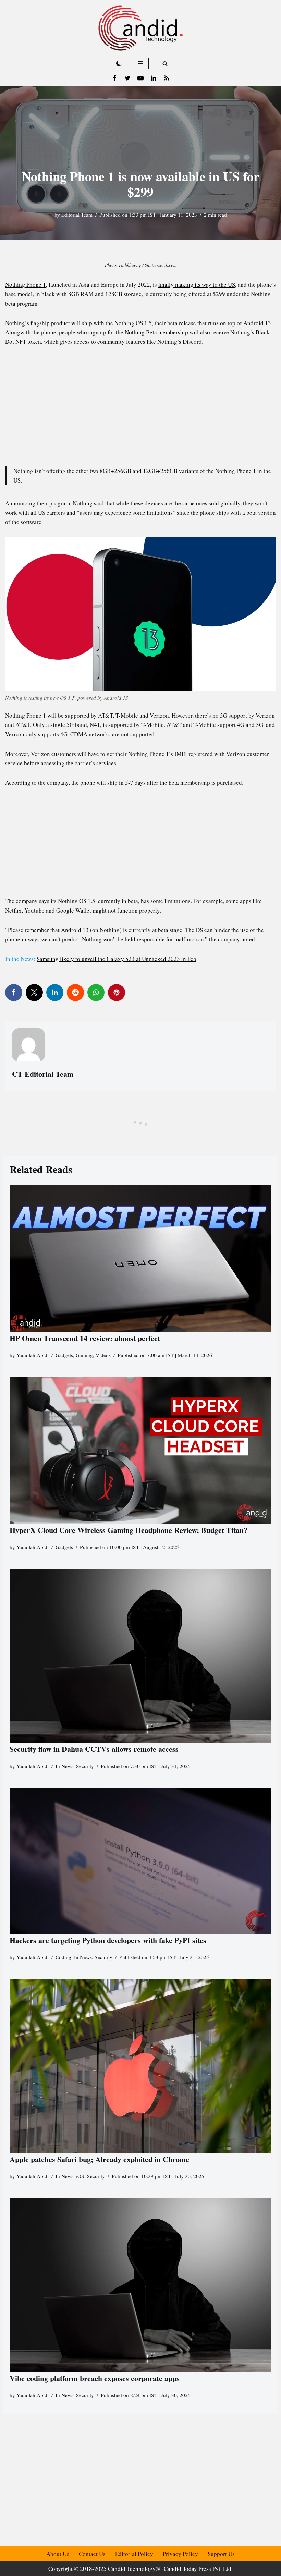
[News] (167, 78)
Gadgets (64, 1355)
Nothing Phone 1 (26, 285)
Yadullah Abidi (33, 1355)
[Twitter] (127, 78)
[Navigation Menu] (141, 63)
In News (64, 1766)
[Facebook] (114, 78)
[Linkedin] (154, 78)
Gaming (84, 1355)
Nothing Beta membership (156, 332)
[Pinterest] (117, 992)
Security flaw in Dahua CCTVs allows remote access (94, 1749)
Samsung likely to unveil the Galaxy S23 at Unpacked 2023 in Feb (117, 959)
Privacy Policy (180, 2554)
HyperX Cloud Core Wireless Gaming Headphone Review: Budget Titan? (129, 1530)
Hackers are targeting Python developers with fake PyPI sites (108, 1940)
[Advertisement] (140, 404)
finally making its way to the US (197, 285)
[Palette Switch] (119, 63)
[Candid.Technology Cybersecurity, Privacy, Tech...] (140, 28)
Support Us (221, 2554)
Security (85, 1766)
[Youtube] (140, 78)
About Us (58, 2554)
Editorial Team (77, 215)
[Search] (165, 64)
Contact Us (92, 2554)
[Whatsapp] (96, 992)
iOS (80, 2176)
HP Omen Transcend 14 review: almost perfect (85, 1338)
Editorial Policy (134, 2554)
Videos (103, 1355)
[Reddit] (75, 992)
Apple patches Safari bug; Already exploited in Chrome (99, 2159)
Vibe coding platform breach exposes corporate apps (95, 2378)
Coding (63, 1957)
